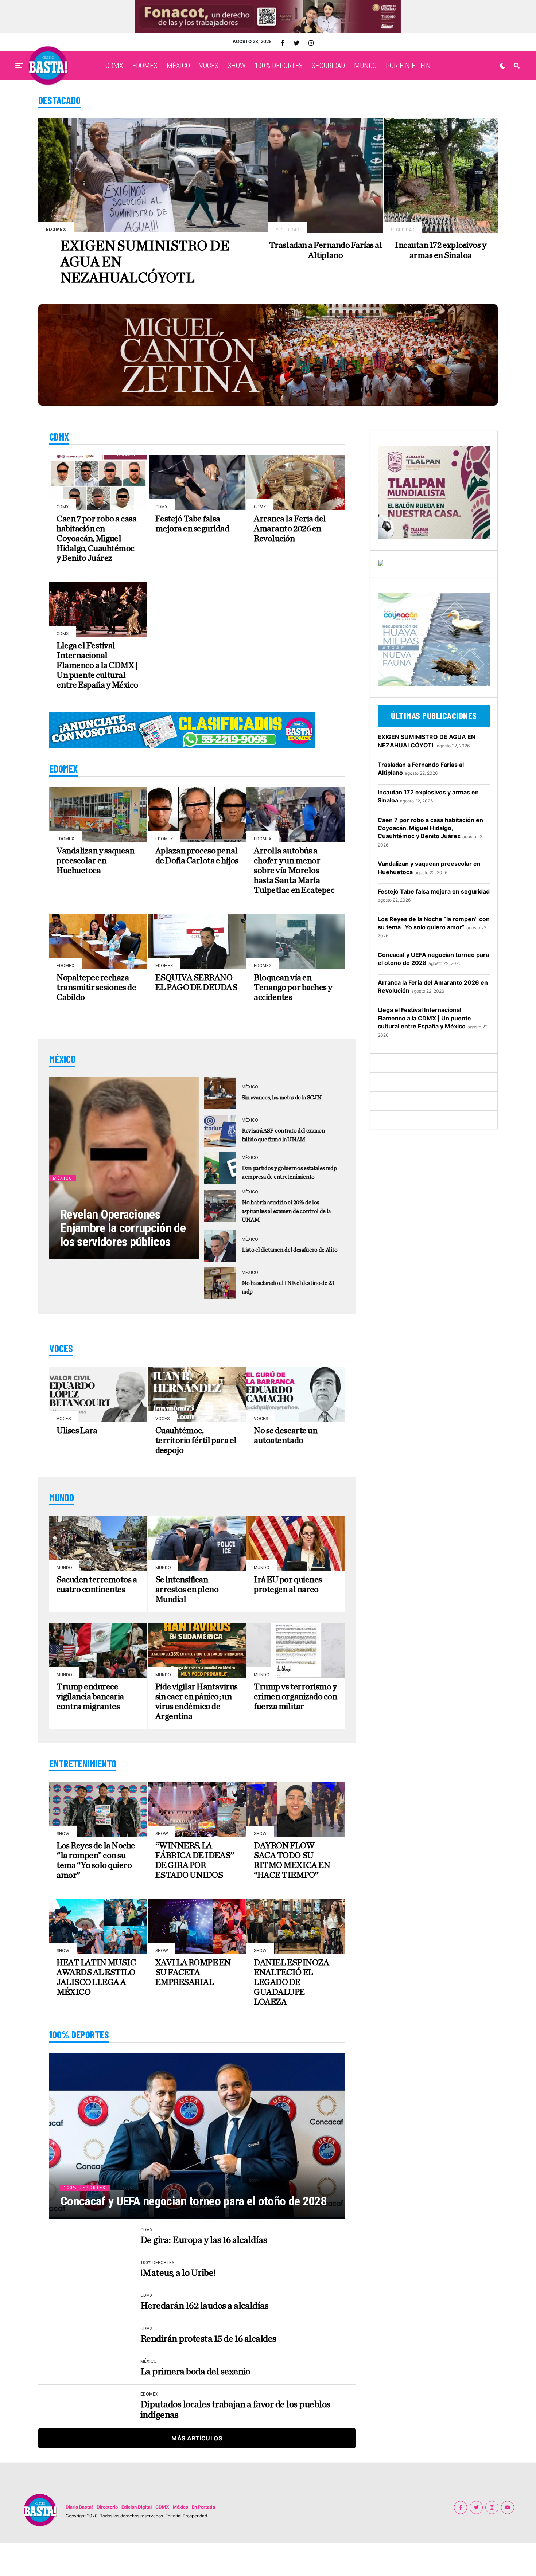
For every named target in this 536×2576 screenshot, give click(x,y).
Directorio (107, 2507)
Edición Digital (137, 2507)
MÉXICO (178, 66)
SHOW (236, 66)
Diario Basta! (79, 2507)
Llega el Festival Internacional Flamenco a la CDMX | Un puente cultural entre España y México (424, 1018)
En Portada (203, 2507)
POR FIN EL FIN (408, 66)
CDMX (114, 66)
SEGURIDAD (328, 66)
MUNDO (365, 66)
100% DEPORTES (279, 66)
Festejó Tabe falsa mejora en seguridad (434, 891)
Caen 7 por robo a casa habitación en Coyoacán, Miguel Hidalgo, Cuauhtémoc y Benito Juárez (430, 828)
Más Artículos (197, 2438)
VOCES (209, 66)
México (180, 2507)
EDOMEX (145, 66)
